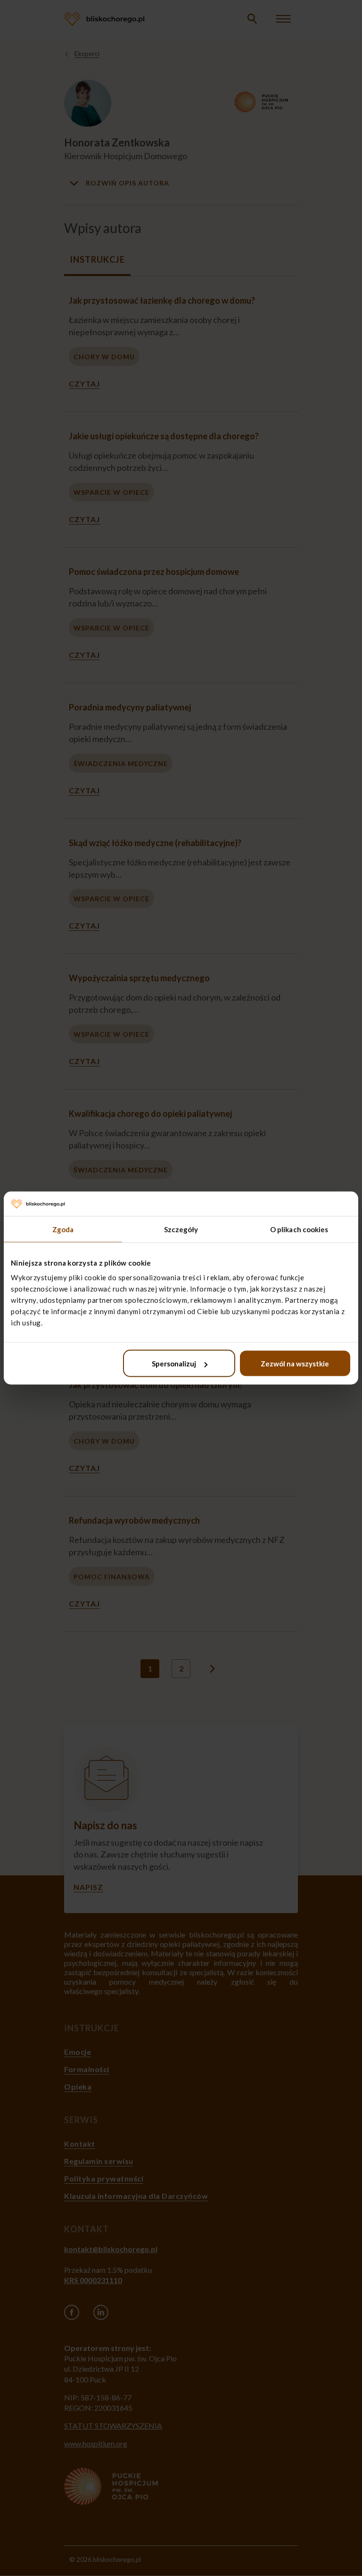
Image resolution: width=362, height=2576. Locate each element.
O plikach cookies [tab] (299, 1229)
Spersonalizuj (174, 1364)
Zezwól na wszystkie (295, 1364)
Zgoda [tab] (63, 1229)
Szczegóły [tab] (181, 1229)
